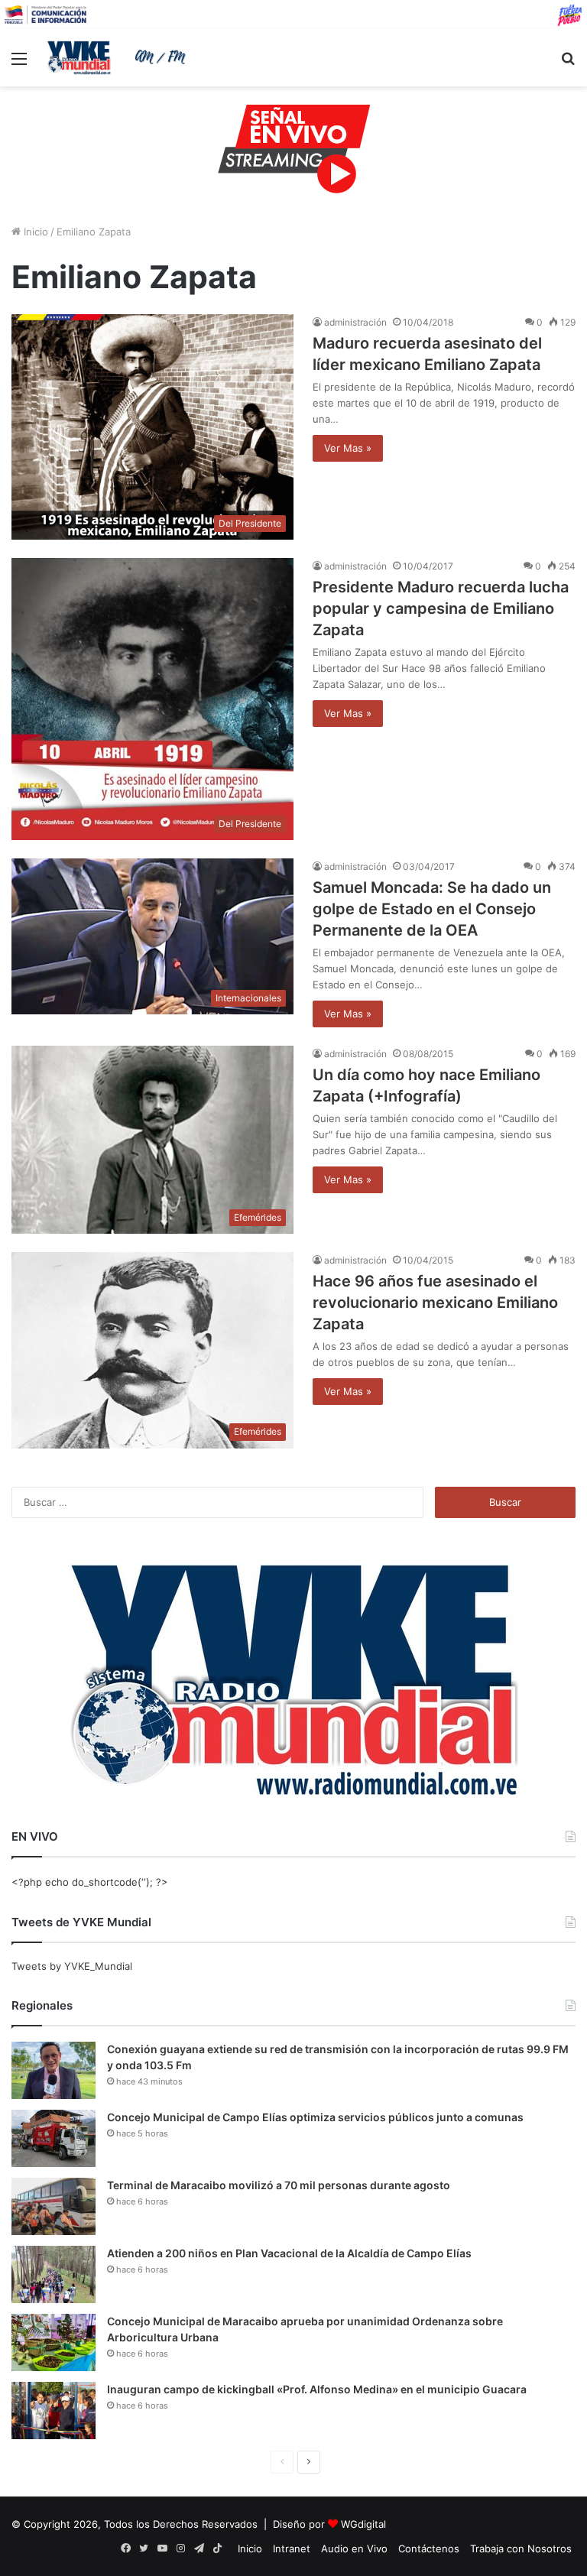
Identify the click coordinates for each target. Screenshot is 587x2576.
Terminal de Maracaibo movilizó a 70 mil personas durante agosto (279, 2185)
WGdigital (363, 2524)
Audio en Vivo (354, 2548)
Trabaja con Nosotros (521, 2548)
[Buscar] (568, 64)
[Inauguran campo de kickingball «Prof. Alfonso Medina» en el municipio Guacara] (54, 2411)
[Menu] (19, 64)
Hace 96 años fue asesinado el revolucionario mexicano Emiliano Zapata (435, 1303)
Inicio (34, 232)
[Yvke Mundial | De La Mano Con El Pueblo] (119, 57)
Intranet (292, 2548)
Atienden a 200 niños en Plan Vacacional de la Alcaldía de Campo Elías (289, 2253)
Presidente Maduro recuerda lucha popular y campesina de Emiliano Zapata (441, 608)
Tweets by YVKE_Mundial (72, 1966)
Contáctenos (429, 2548)
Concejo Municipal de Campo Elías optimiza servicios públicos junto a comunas (315, 2117)
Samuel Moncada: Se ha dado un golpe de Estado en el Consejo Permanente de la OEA (432, 909)
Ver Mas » (348, 448)
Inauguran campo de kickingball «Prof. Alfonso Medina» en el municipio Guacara (317, 2389)
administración (355, 322)
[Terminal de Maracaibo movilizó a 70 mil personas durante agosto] (54, 2206)
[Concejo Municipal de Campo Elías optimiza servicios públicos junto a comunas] (54, 2138)
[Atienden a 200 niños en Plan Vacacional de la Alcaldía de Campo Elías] (54, 2274)
